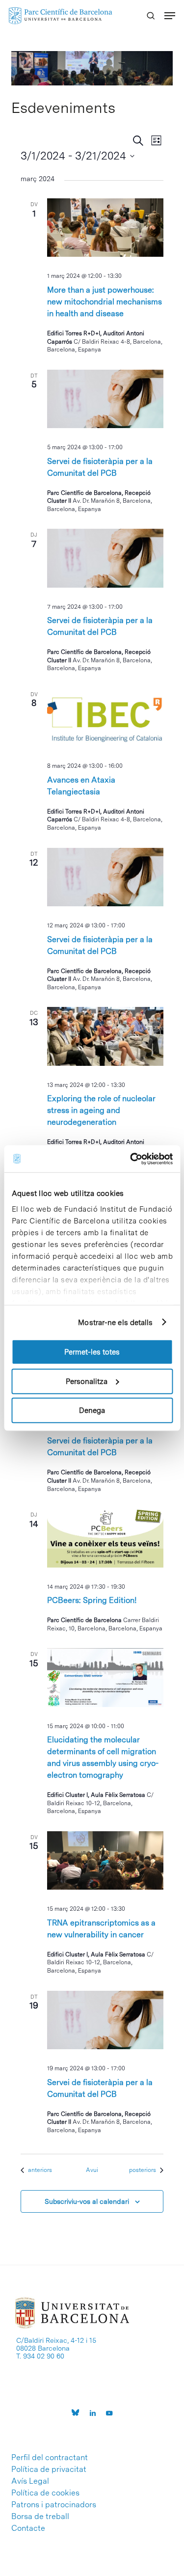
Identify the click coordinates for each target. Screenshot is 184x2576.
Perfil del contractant (50, 2458)
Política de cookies (45, 2493)
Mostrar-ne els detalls (115, 1322)
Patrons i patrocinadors (54, 2505)
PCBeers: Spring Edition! (92, 1600)
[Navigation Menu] (170, 16)
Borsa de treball (40, 2517)
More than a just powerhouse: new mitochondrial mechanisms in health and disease (105, 302)
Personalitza (87, 1381)
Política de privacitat (49, 2469)
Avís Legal (30, 2481)
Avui (92, 2170)
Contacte (28, 2528)
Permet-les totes (92, 1352)
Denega (92, 1410)
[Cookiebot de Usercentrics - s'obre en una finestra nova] (131, 1159)
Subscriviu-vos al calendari (87, 2201)
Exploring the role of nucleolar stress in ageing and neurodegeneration (101, 1110)
